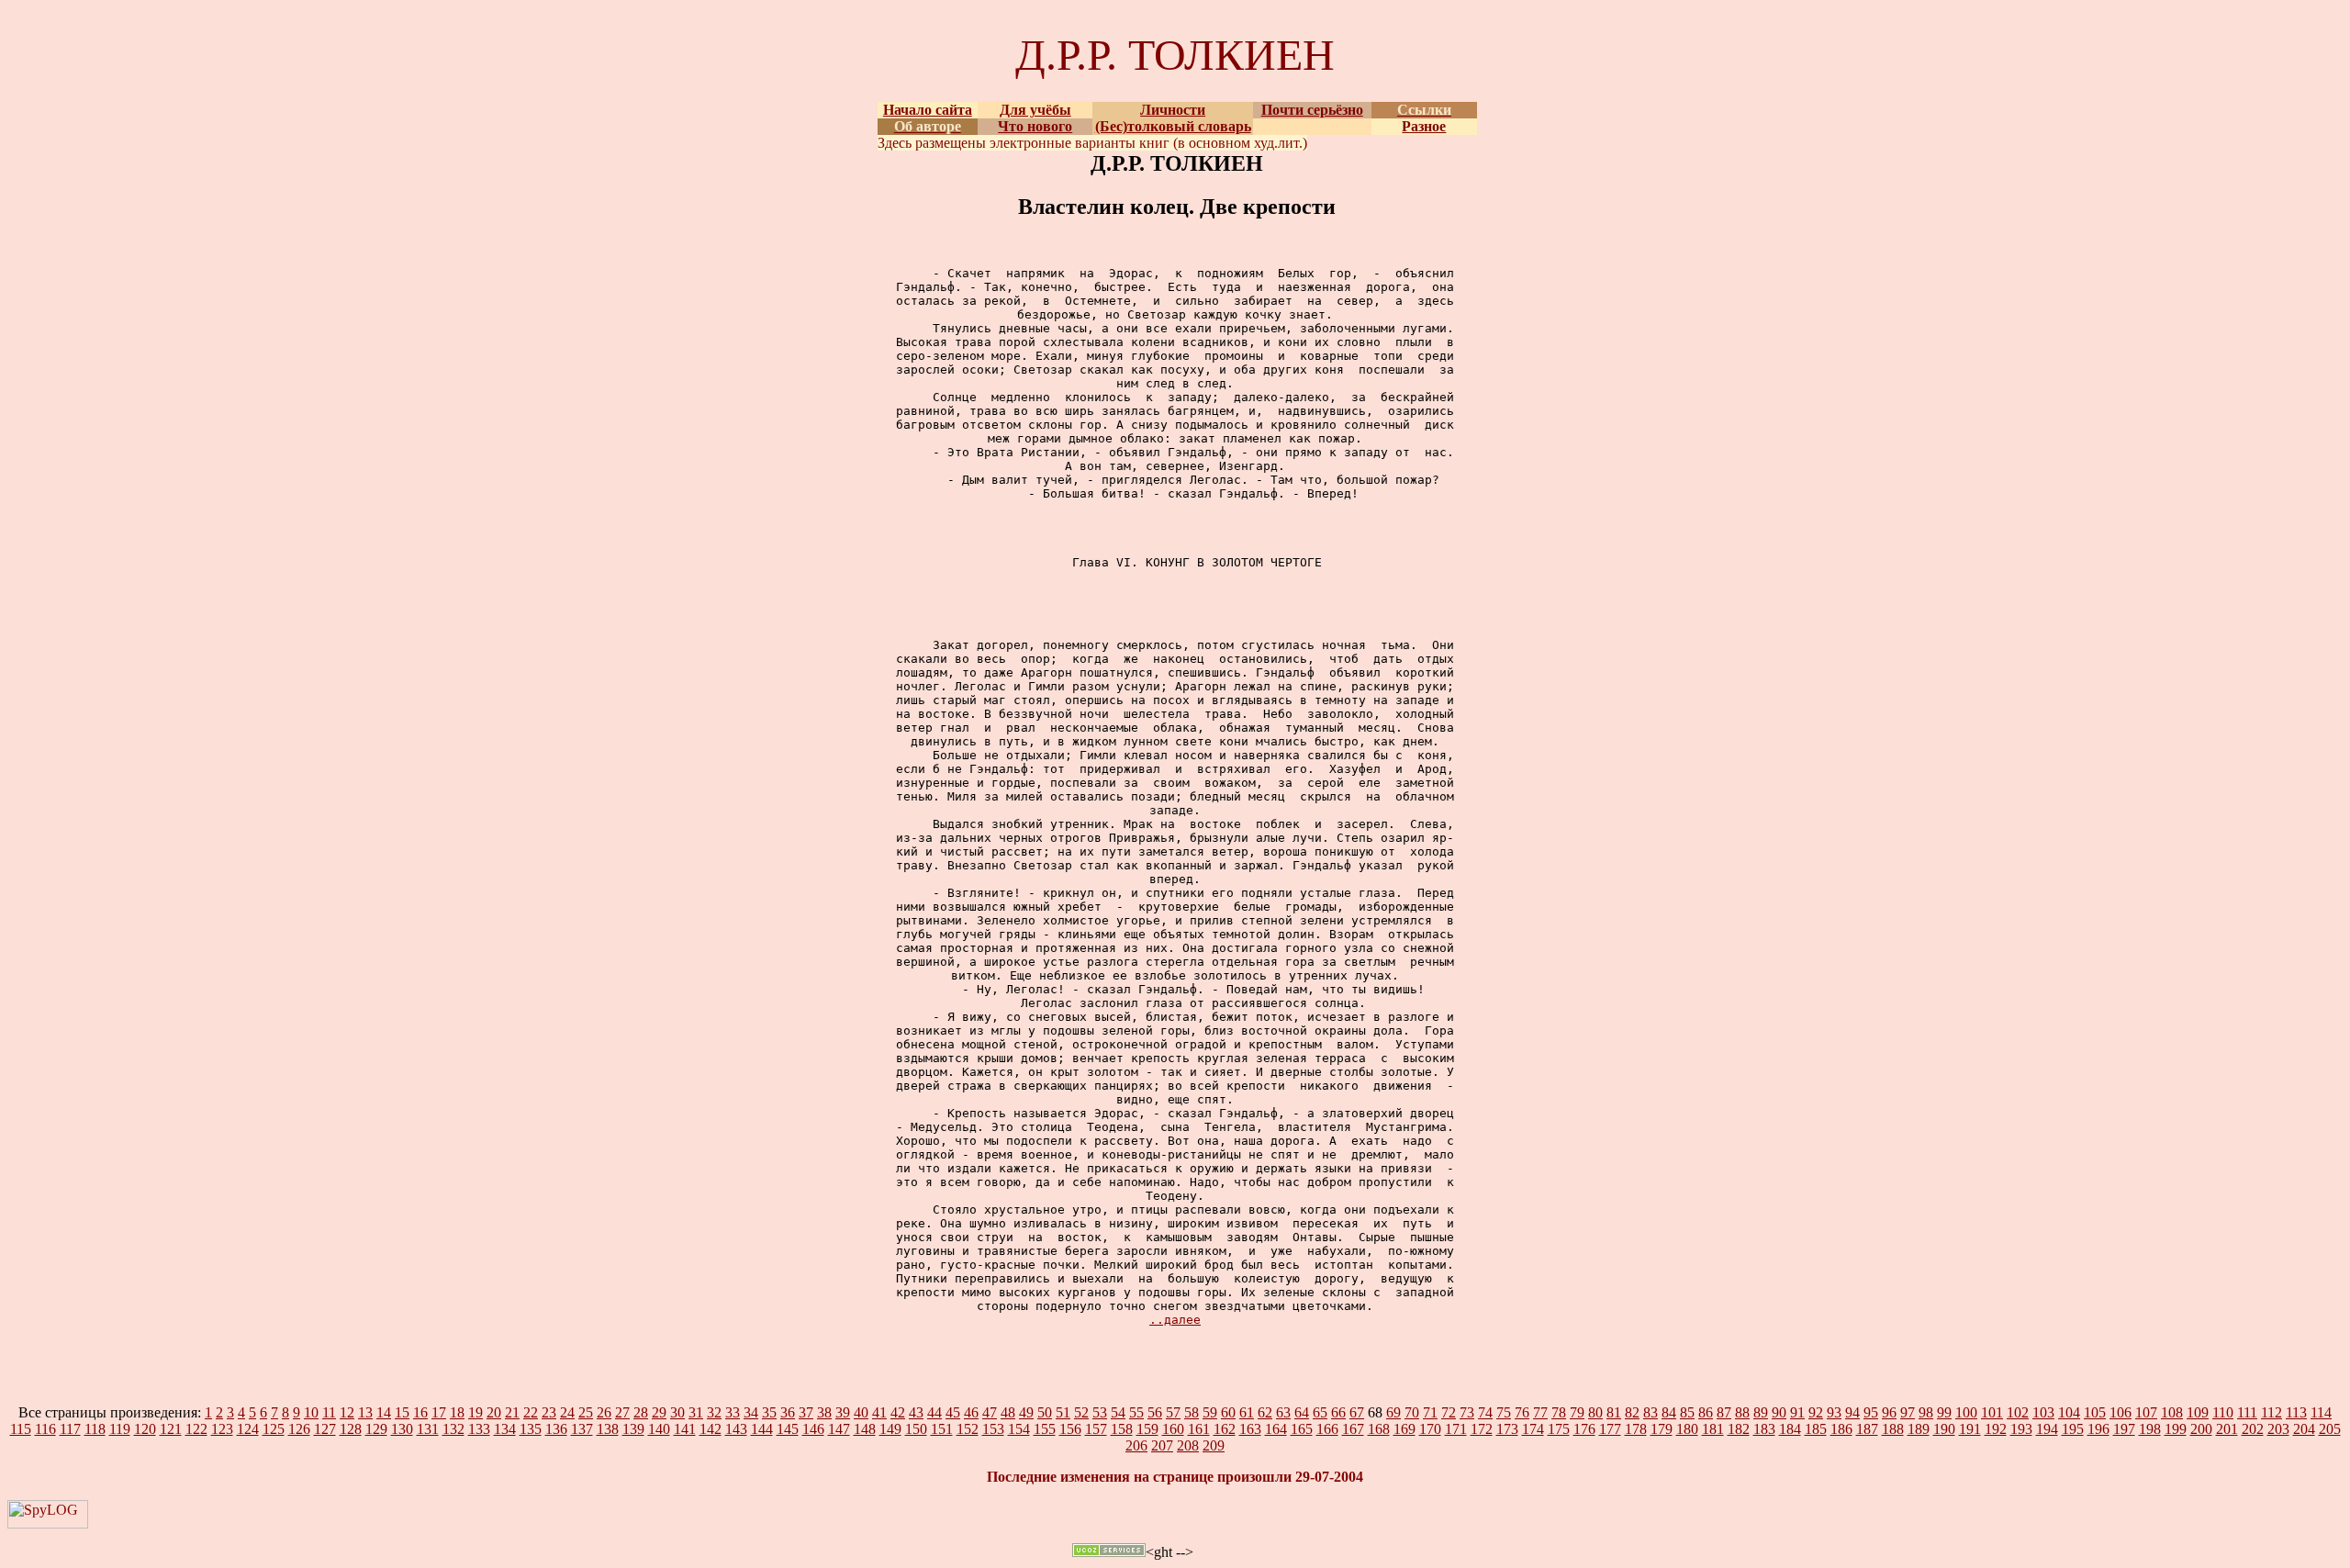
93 (1834, 1412)
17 (439, 1412)
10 (311, 1412)
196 (2098, 1429)
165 (1302, 1429)
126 (299, 1429)
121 (171, 1429)
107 (2146, 1412)
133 (479, 1429)
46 (971, 1412)
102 (2018, 1412)
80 (1595, 1412)
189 (1919, 1429)
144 (762, 1429)
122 (196, 1429)
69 (1393, 1412)
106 (2121, 1412)
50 (1045, 1412)
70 (1412, 1412)
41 (879, 1412)
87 (1724, 1412)
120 (145, 1429)
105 (2095, 1412)
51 (1063, 1412)
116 (45, 1429)
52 (1081, 1412)
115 (21, 1429)
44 (934, 1412)
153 (993, 1429)
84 (1669, 1412)
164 (1276, 1429)
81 (1614, 1412)
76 (1522, 1412)
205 (2330, 1429)
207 (1162, 1445)
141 (685, 1429)
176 (1584, 1429)
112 (2272, 1412)
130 (402, 1429)
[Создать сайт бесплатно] (1109, 1552)
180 (1687, 1429)
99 (1944, 1412)
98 (1926, 1412)
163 (1250, 1429)
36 (788, 1412)
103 (2043, 1412)
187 (1867, 1429)
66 (1338, 1412)
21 (512, 1412)
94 (1852, 1412)
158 (1122, 1429)
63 (1283, 1412)
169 (1404, 1429)
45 (953, 1412)
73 (1467, 1412)
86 (1706, 1412)
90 (1779, 1412)
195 (2073, 1429)
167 (1353, 1429)
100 (1966, 1412)
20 (494, 1412)
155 (1045, 1429)
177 (1610, 1429)
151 (942, 1429)
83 (1651, 1412)
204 (2304, 1429)
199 (2176, 1429)
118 (95, 1429)
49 (1026, 1412)
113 (2296, 1412)
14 (384, 1412)
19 (476, 1412)
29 (659, 1412)
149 (890, 1429)
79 (1577, 1412)
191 (1970, 1429)
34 (751, 1412)
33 (733, 1412)
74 (1485, 1412)
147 (839, 1429)
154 (1019, 1429)
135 (531, 1429)
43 (916, 1412)
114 (2321, 1412)
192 (1996, 1429)
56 (1155, 1412)
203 (2278, 1429)
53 (1100, 1412)
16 (420, 1412)
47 (990, 1412)
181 (1713, 1429)
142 (711, 1429)
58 (1192, 1412)
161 (1199, 1429)
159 (1147, 1429)
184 (1790, 1429)
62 (1265, 1412)
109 (2198, 1412)
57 (1173, 1412)
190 (1944, 1429)
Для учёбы (1035, 110)
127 (325, 1429)
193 (2021, 1429)
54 (1118, 1412)
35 (769, 1412)
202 (2253, 1429)
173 (1507, 1429)
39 (843, 1412)
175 (1559, 1429)
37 (806, 1412)
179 (1662, 1429)
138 (608, 1429)
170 (1430, 1429)
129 (376, 1429)
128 (351, 1429)
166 (1327, 1429)
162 (1225, 1429)
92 (1816, 1412)
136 (556, 1429)
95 (1871, 1412)
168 (1379, 1429)
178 (1636, 1429)
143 (736, 1429)
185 (1816, 1429)
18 (457, 1412)
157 (1096, 1429)
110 (2223, 1412)
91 (1797, 1412)
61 (1247, 1412)
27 (622, 1412)
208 (1188, 1445)
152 (968, 1429)
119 (120, 1429)
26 (604, 1412)
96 (1889, 1412)
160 (1173, 1429)
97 (1908, 1412)
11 (329, 1412)
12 (347, 1412)
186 (1841, 1429)
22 (531, 1412)
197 (2124, 1429)
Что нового (1035, 126)
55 (1136, 1412)
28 (641, 1412)
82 (1632, 1412)
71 (1430, 1412)
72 (1449, 1412)
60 (1228, 1412)
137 (582, 1429)
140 (659, 1429)
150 (916, 1429)
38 (824, 1412)
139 (633, 1429)
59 (1210, 1412)
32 (714, 1412)
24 (567, 1412)
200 (2201, 1429)
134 (505, 1429)
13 (365, 1412)
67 (1357, 1412)
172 (1482, 1429)
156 (1070, 1429)
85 (1687, 1412)
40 (861, 1412)
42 (898, 1412)
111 (2247, 1412)
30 (677, 1412)
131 (428, 1429)
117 (70, 1429)
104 (2069, 1412)
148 (865, 1429)
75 (1504, 1412)
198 (2150, 1429)
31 (696, 1412)
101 (1992, 1412)
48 (1008, 1412)
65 (1320, 1412)
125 (274, 1429)
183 (1764, 1429)
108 (2172, 1412)
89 (1761, 1412)
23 (549, 1412)
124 (248, 1429)
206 (1136, 1445)
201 (2227, 1429)
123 (222, 1429)
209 (1214, 1445)
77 (1540, 1412)
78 (1559, 1412)
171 (1456, 1429)
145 (788, 1429)
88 (1742, 1412)
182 (1739, 1429)
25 (586, 1412)
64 (1302, 1412)
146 (813, 1429)
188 (1893, 1429)
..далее (1175, 1320)
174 (1533, 1429)
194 (2047, 1429)
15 (402, 1412)
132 (453, 1429)
